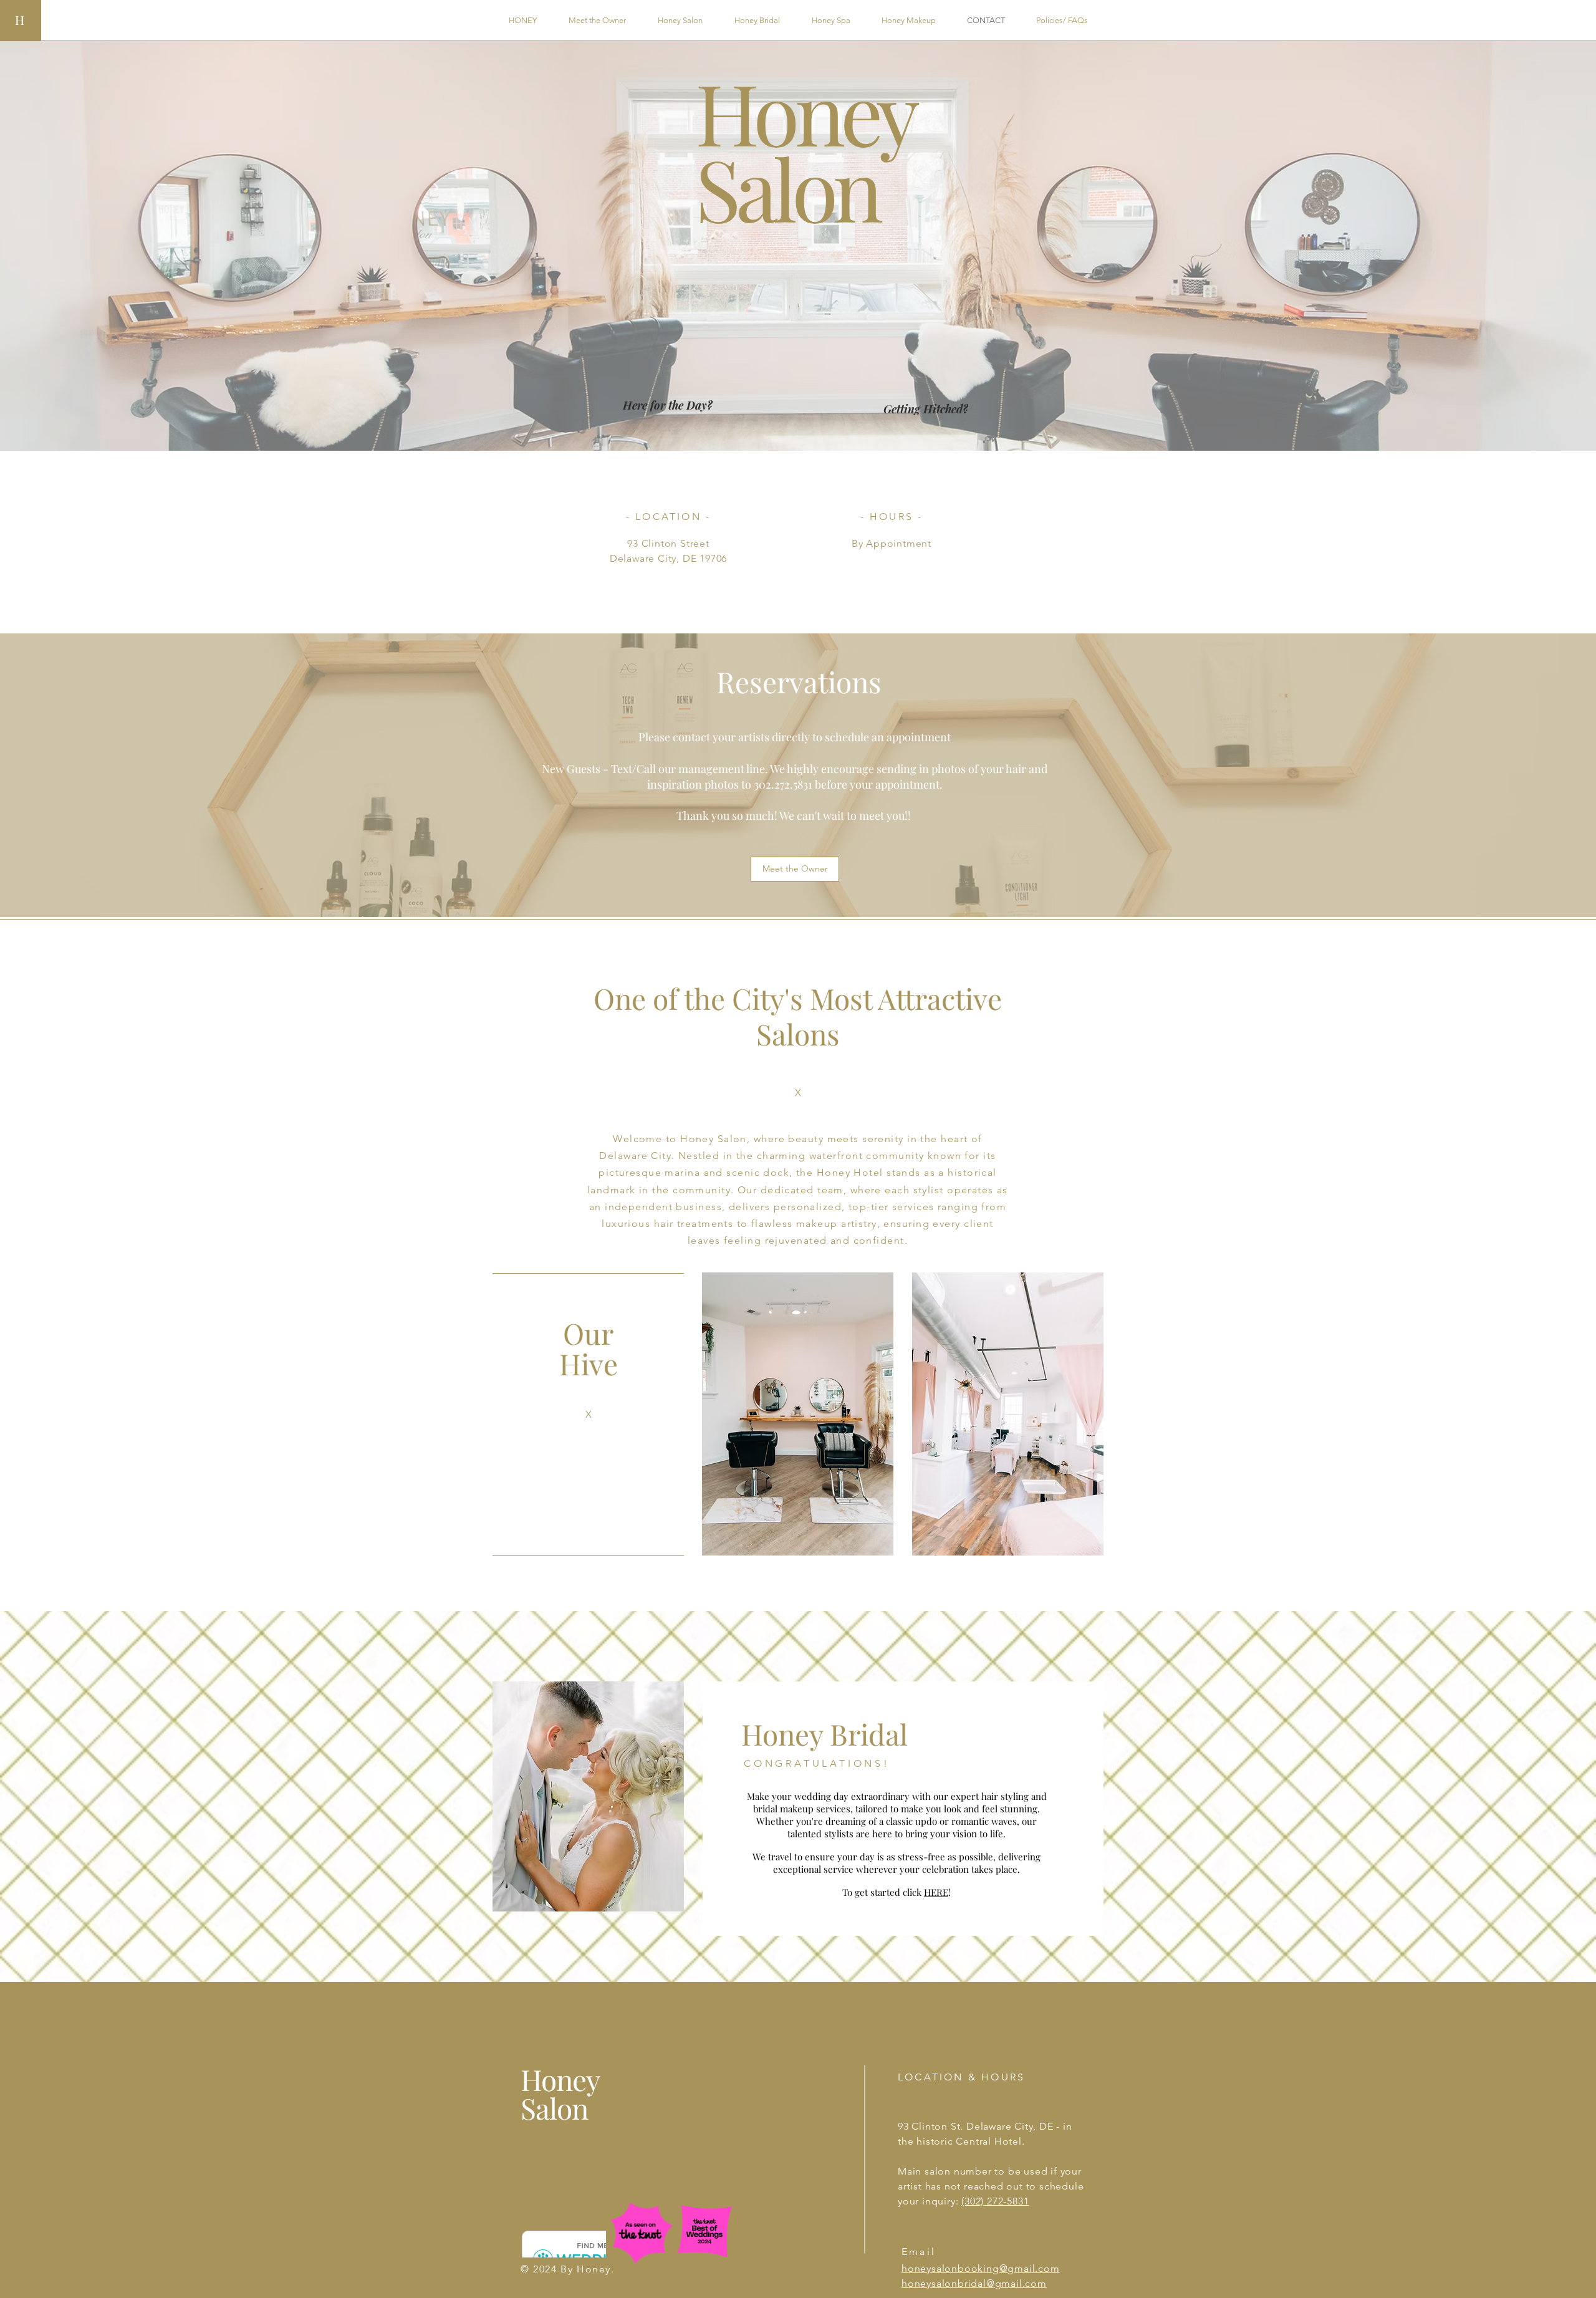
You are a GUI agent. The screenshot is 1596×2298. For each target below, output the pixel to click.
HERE (936, 1892)
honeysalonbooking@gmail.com (981, 2268)
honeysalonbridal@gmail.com (974, 2283)
